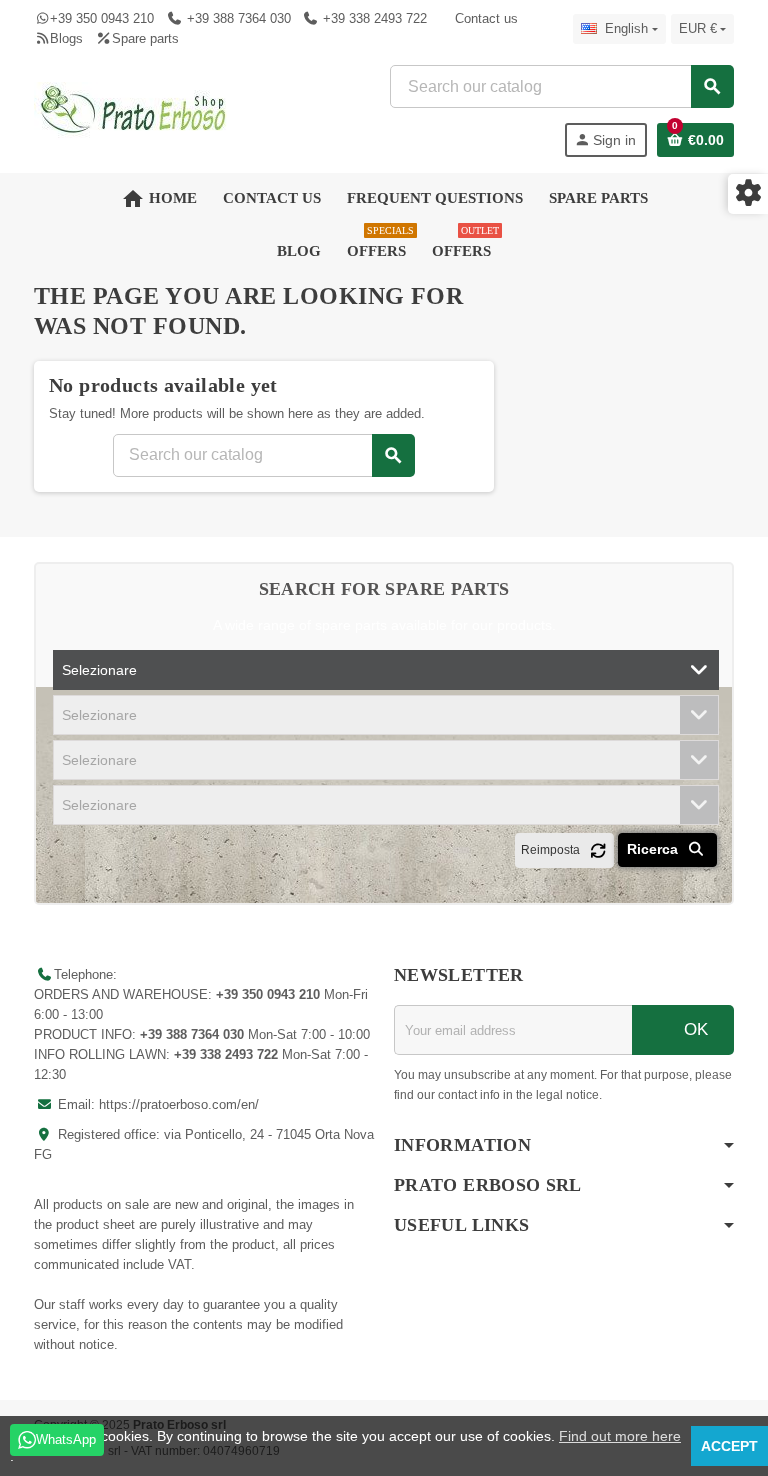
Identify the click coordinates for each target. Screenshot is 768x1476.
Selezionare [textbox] (99, 670)
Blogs (66, 38)
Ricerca (654, 849)
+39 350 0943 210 (102, 18)
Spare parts (145, 38)
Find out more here (620, 1436)
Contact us (486, 18)
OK (693, 1029)
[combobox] (561, 86)
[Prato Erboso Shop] (134, 109)
